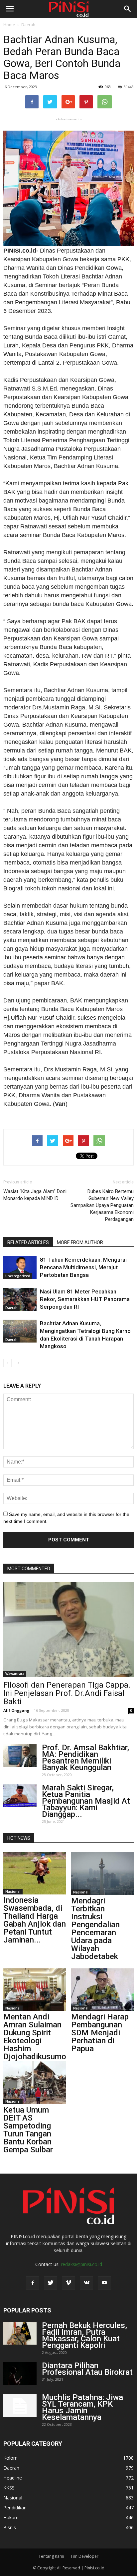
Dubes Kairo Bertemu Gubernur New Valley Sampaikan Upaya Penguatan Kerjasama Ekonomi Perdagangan (102, 1205)
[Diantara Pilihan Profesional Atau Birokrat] (20, 2374)
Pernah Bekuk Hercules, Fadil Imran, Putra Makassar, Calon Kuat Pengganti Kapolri (84, 2335)
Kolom (10, 2458)
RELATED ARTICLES (28, 1242)
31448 (129, 87)
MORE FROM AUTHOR (80, 1242)
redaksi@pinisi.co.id (81, 2264)
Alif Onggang (16, 1710)
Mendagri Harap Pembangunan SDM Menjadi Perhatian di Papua (100, 2033)
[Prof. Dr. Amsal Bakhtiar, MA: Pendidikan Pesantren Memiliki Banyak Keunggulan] (20, 1756)
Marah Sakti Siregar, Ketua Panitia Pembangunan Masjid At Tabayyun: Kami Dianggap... (86, 1801)
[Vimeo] (68, 2283)
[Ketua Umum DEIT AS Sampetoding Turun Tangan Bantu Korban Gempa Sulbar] (35, 2083)
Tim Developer (84, 2556)
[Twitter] (51, 2283)
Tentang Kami (51, 2556)
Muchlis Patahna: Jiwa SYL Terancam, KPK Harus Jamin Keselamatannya (82, 2407)
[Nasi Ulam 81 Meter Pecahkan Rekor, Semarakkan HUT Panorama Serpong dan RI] (20, 1299)
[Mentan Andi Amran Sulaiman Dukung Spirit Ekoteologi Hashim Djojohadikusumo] (35, 1990)
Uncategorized (18, 1276)
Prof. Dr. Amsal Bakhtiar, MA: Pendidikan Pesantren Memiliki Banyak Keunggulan (85, 1758)
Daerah (28, 25)
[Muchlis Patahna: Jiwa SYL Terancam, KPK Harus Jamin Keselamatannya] (20, 2406)
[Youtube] (104, 2283)
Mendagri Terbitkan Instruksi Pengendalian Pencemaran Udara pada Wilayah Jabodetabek (95, 1929)
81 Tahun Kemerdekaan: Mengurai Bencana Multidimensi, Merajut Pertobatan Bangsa (83, 1267)
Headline (13, 2478)
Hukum (11, 2517)
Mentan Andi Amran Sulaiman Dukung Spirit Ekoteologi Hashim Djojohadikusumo (35, 2037)
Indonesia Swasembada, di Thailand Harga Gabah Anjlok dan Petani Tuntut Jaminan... (35, 1920)
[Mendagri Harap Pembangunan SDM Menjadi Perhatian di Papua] (103, 1990)
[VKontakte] (86, 2283)
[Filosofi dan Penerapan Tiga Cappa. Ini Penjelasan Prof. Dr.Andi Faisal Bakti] (68, 1629)
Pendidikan (15, 2508)
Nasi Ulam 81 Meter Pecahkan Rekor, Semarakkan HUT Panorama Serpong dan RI (85, 1299)
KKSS (9, 2488)
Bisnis (10, 2527)
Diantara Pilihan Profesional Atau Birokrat (87, 2369)
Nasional (13, 1891)
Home (9, 25)
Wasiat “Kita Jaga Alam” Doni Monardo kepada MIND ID (35, 1195)
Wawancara (15, 1674)
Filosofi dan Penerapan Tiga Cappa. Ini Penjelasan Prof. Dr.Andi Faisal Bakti (67, 1693)
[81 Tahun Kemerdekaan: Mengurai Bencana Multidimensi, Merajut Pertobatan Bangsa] (20, 1267)
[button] (128, 9)
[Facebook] (33, 2283)
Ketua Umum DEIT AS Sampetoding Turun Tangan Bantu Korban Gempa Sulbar (28, 2130)
